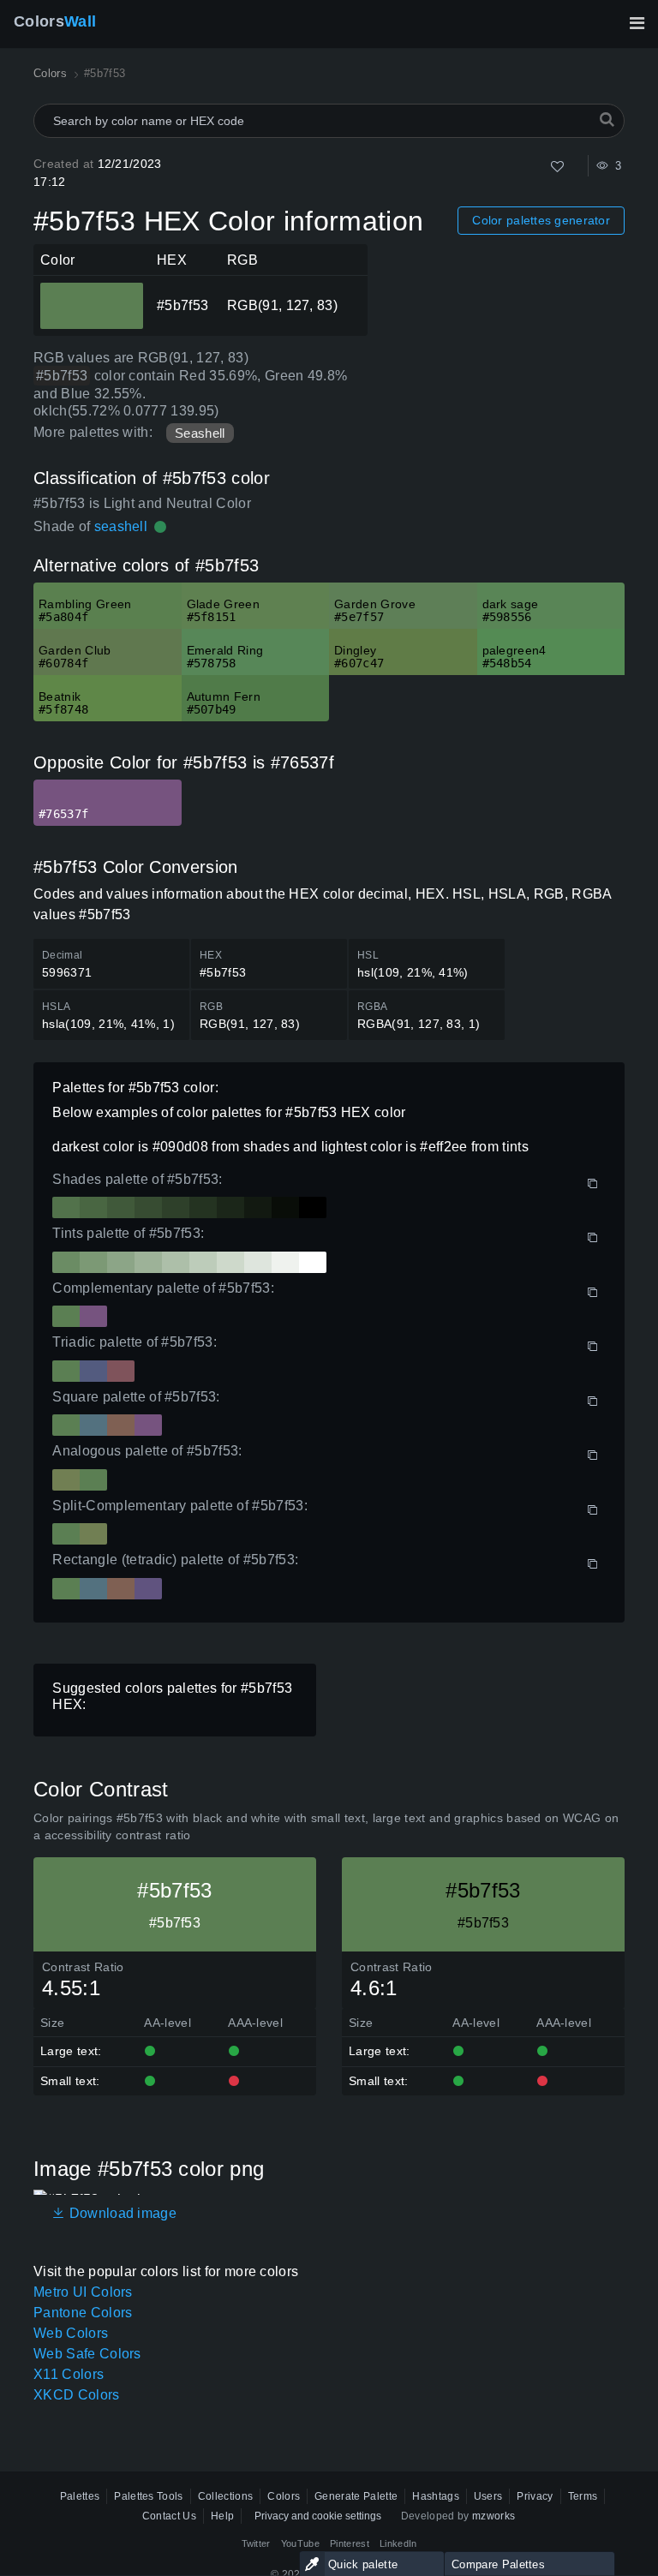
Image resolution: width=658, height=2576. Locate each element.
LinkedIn (398, 2543)
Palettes (80, 2496)
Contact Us (169, 2516)
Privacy (535, 2496)
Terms (583, 2496)
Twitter (256, 2543)
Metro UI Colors (83, 2292)
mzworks (493, 2516)
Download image (121, 2213)
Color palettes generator (541, 220)
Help (222, 2516)
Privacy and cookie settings (318, 2516)
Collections (226, 2496)
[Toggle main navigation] (637, 23)
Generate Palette (356, 2496)
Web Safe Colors (87, 2354)
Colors (55, 21)
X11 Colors (69, 2374)
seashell (121, 526)
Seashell (200, 433)
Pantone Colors (83, 2313)
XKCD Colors (77, 2395)
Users (488, 2496)
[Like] (557, 167)
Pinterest (350, 2543)
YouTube (300, 2543)
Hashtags (436, 2496)
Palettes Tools (148, 2496)
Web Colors (71, 2333)
